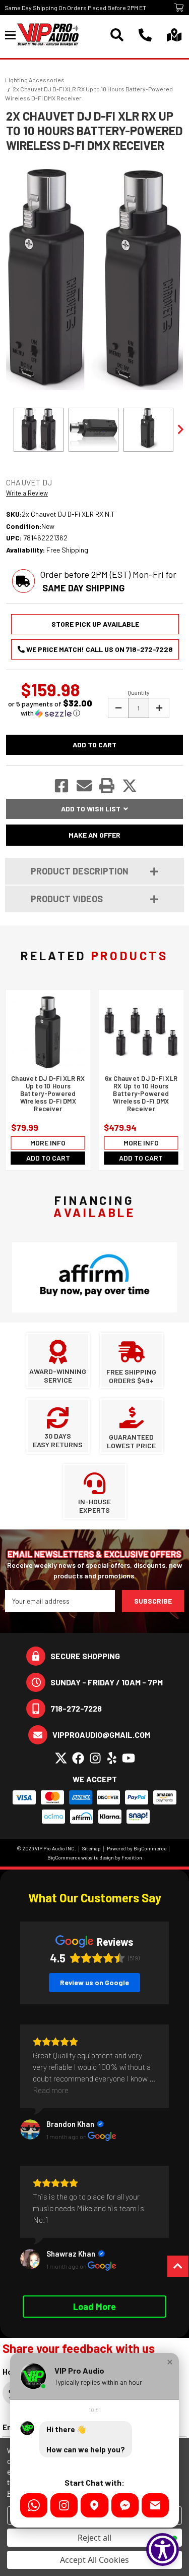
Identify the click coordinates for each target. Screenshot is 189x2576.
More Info (48, 1143)
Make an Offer (94, 835)
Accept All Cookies (94, 2560)
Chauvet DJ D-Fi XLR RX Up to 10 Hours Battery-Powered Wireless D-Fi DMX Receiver (48, 1094)
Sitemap (91, 1848)
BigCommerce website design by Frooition (95, 1857)
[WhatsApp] (34, 2505)
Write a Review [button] (27, 493)
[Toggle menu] (11, 35)
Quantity (139, 692)
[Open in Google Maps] (94, 2505)
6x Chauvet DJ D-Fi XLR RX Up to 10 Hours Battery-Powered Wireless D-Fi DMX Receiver (141, 1094)
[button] (50, 708)
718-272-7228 (76, 1708)
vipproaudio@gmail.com (101, 1735)
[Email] (155, 2505)
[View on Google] (30, 2129)
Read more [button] (51, 2090)
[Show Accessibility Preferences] (163, 2550)
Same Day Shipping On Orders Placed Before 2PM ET (75, 8)
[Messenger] (125, 2505)
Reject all (94, 2538)
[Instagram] (64, 2505)
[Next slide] (180, 429)
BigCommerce (150, 1848)
